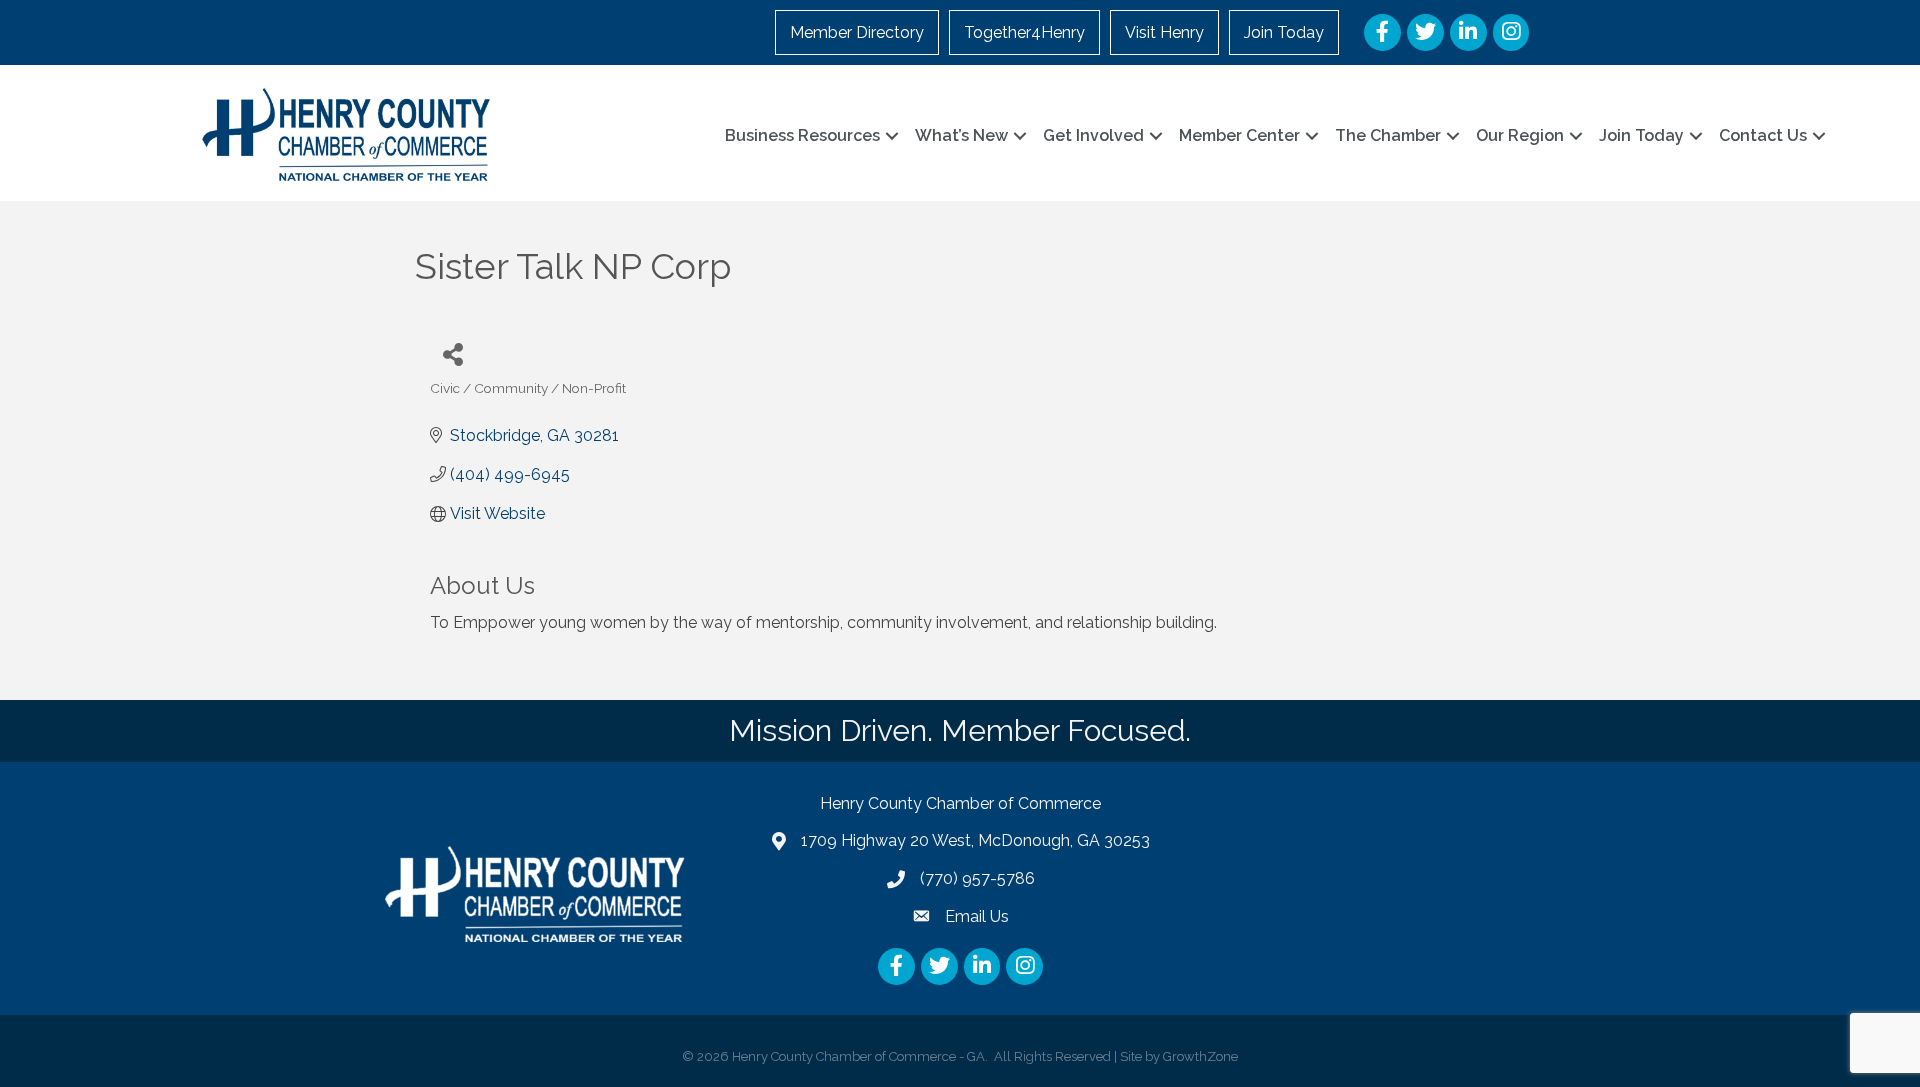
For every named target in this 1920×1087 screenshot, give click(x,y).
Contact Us (1763, 135)
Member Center (1239, 135)
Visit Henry (1164, 32)
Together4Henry (1024, 32)
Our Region (1520, 135)
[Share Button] (452, 353)
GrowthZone (1200, 1056)
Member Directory (857, 32)
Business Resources (802, 135)
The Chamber (1388, 135)
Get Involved (1093, 135)
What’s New (961, 135)
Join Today (1284, 32)
